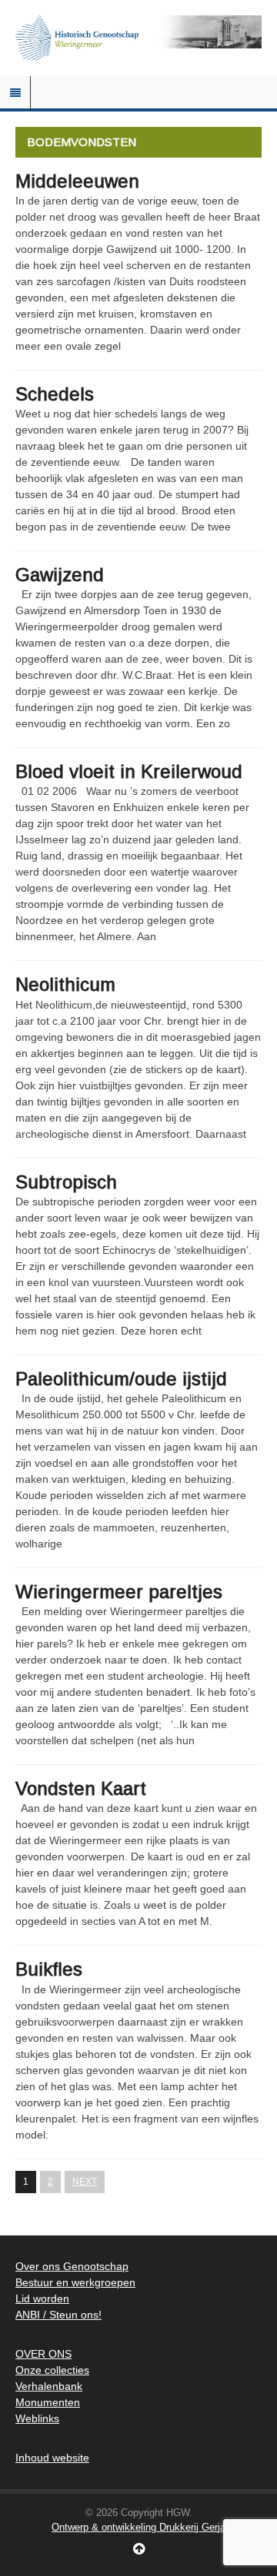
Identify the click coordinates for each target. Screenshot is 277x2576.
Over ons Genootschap (72, 2266)
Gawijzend (60, 575)
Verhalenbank (49, 2386)
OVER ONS (43, 2354)
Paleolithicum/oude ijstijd (121, 1379)
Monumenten (48, 2402)
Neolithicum (65, 984)
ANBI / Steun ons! (58, 2315)
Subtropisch (66, 1182)
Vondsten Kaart (81, 1788)
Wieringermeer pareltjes (119, 1592)
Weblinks (37, 2418)
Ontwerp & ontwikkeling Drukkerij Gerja (138, 2527)
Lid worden (42, 2298)
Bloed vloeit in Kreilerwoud (129, 771)
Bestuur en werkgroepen (75, 2282)
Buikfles (49, 1969)
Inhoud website (52, 2458)
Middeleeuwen (77, 181)
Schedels (55, 394)
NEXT (85, 2182)
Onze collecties (52, 2370)
